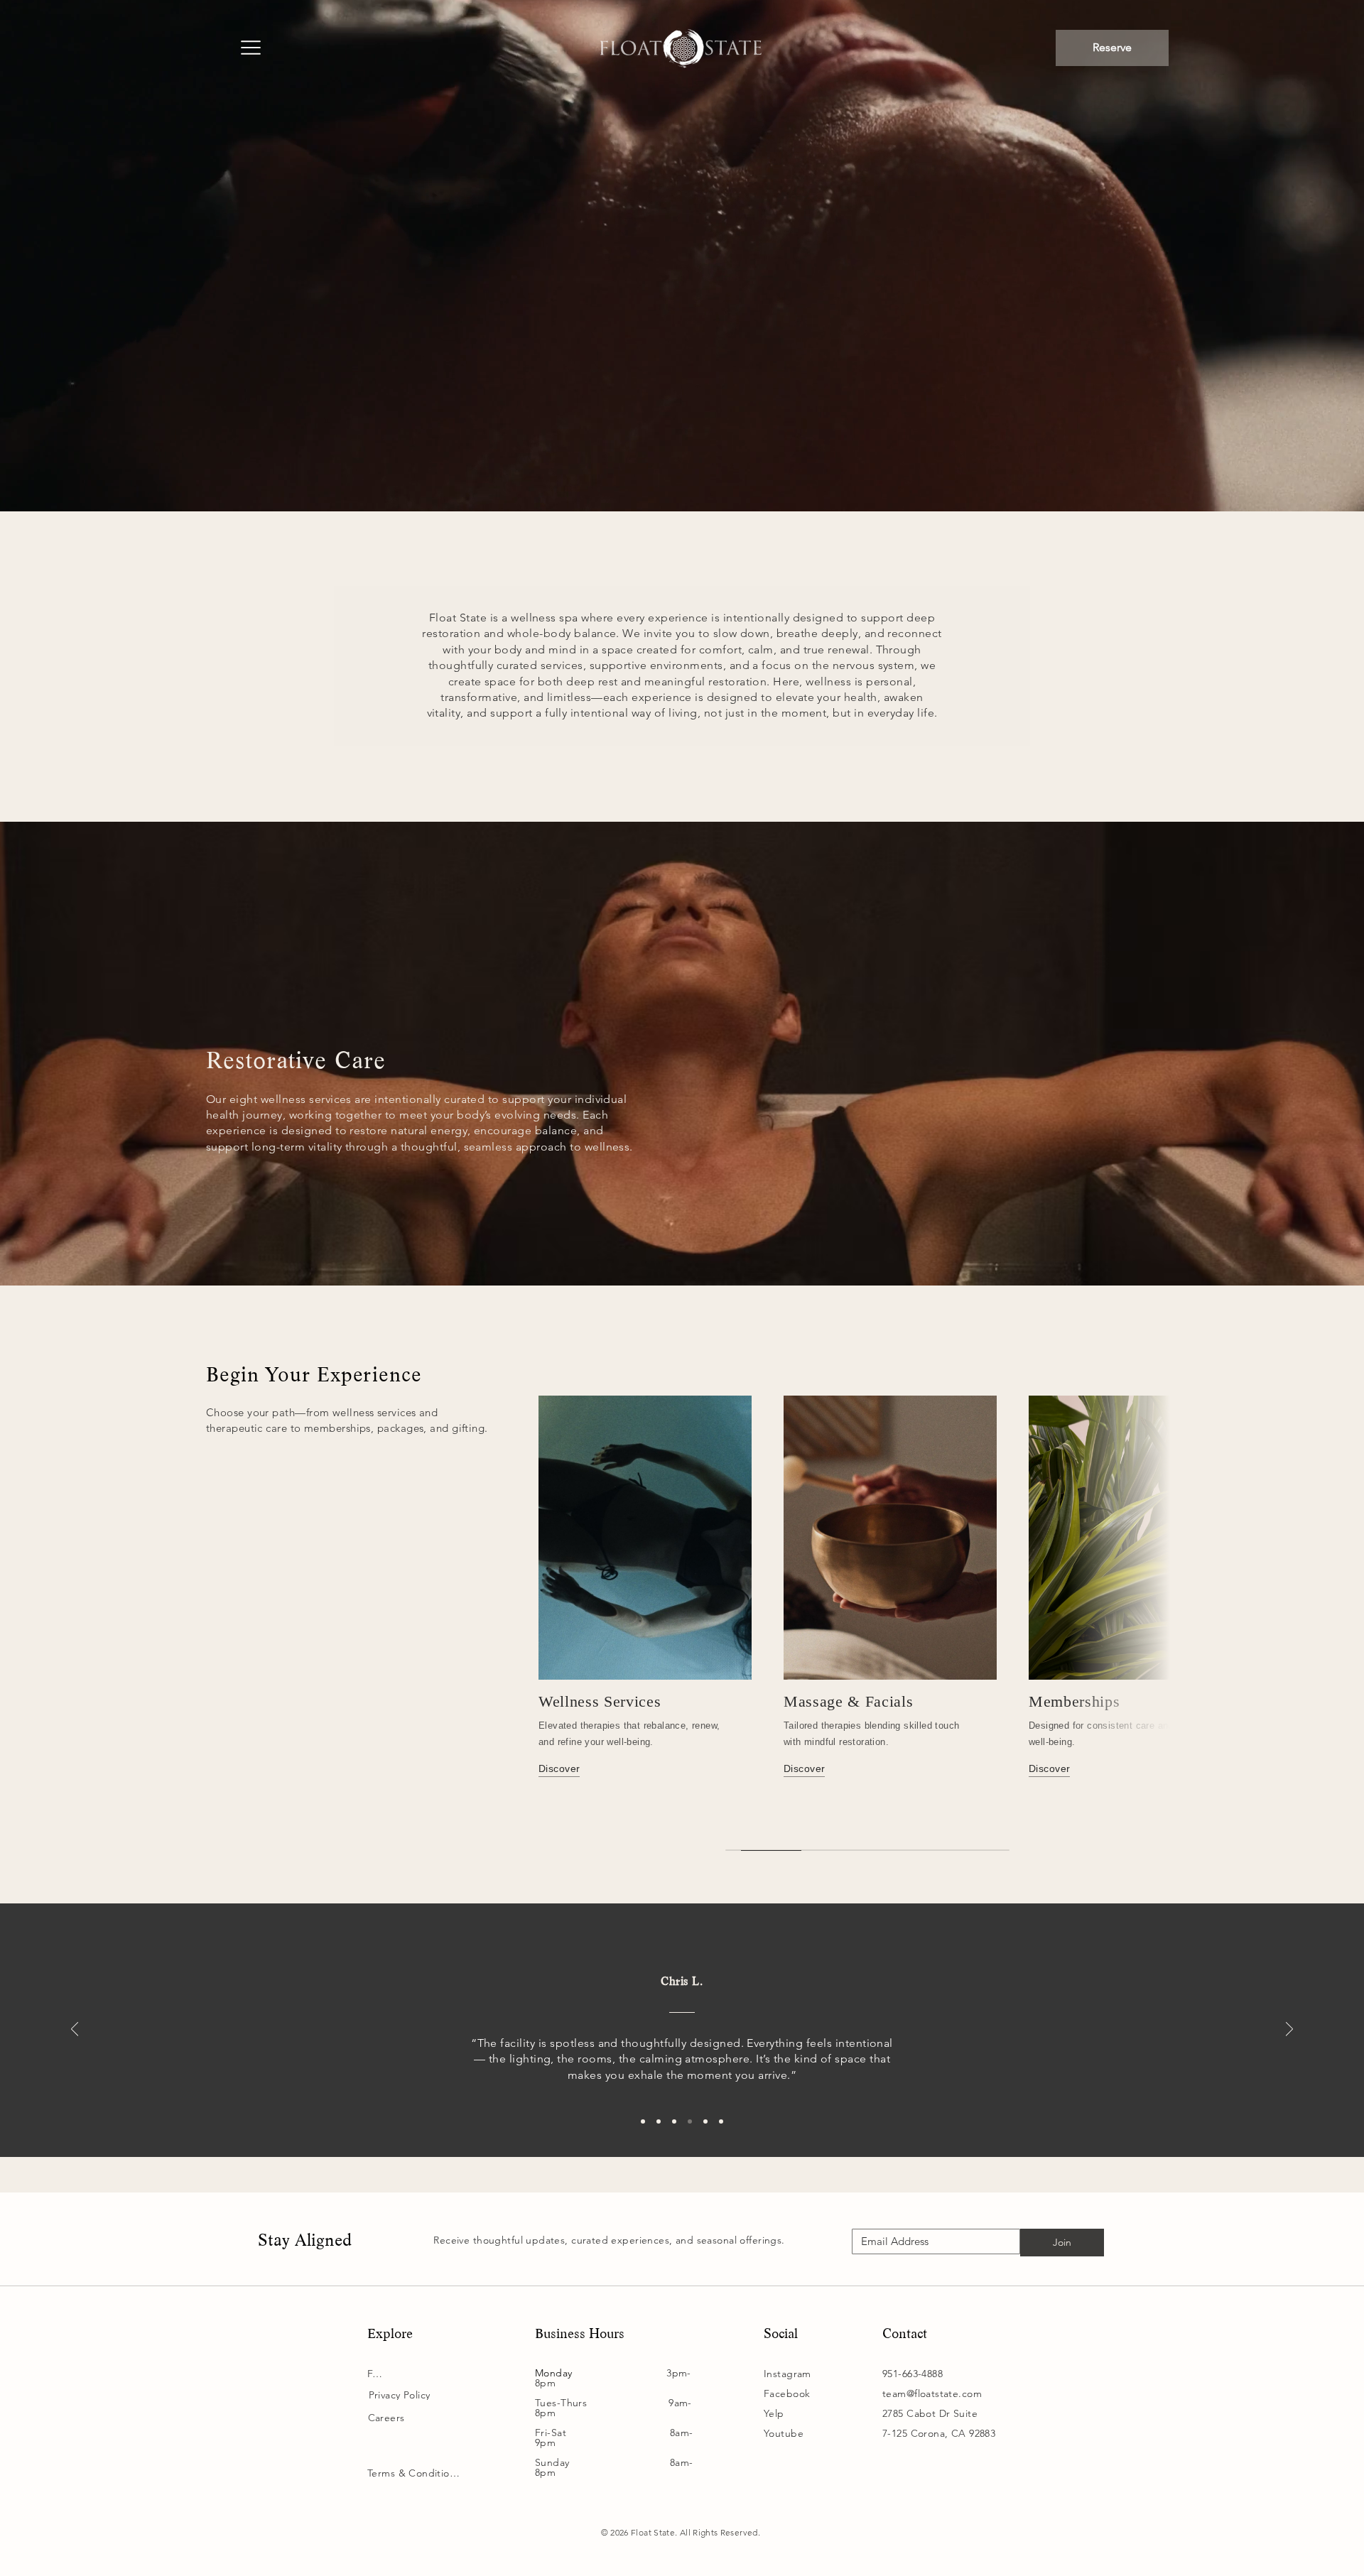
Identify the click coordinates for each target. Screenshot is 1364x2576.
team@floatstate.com (932, 2393)
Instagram (787, 2374)
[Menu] (250, 49)
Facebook (787, 2393)
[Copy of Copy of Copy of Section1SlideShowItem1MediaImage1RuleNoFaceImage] (721, 2121)
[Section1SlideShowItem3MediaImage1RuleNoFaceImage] (674, 2121)
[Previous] (75, 2030)
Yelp (774, 2413)
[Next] (1289, 2030)
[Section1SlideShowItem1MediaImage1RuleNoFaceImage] (643, 2121)
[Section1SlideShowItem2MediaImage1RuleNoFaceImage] (659, 2121)
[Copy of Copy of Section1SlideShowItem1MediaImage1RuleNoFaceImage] (705, 2121)
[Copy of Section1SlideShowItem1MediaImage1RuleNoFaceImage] (690, 2121)
